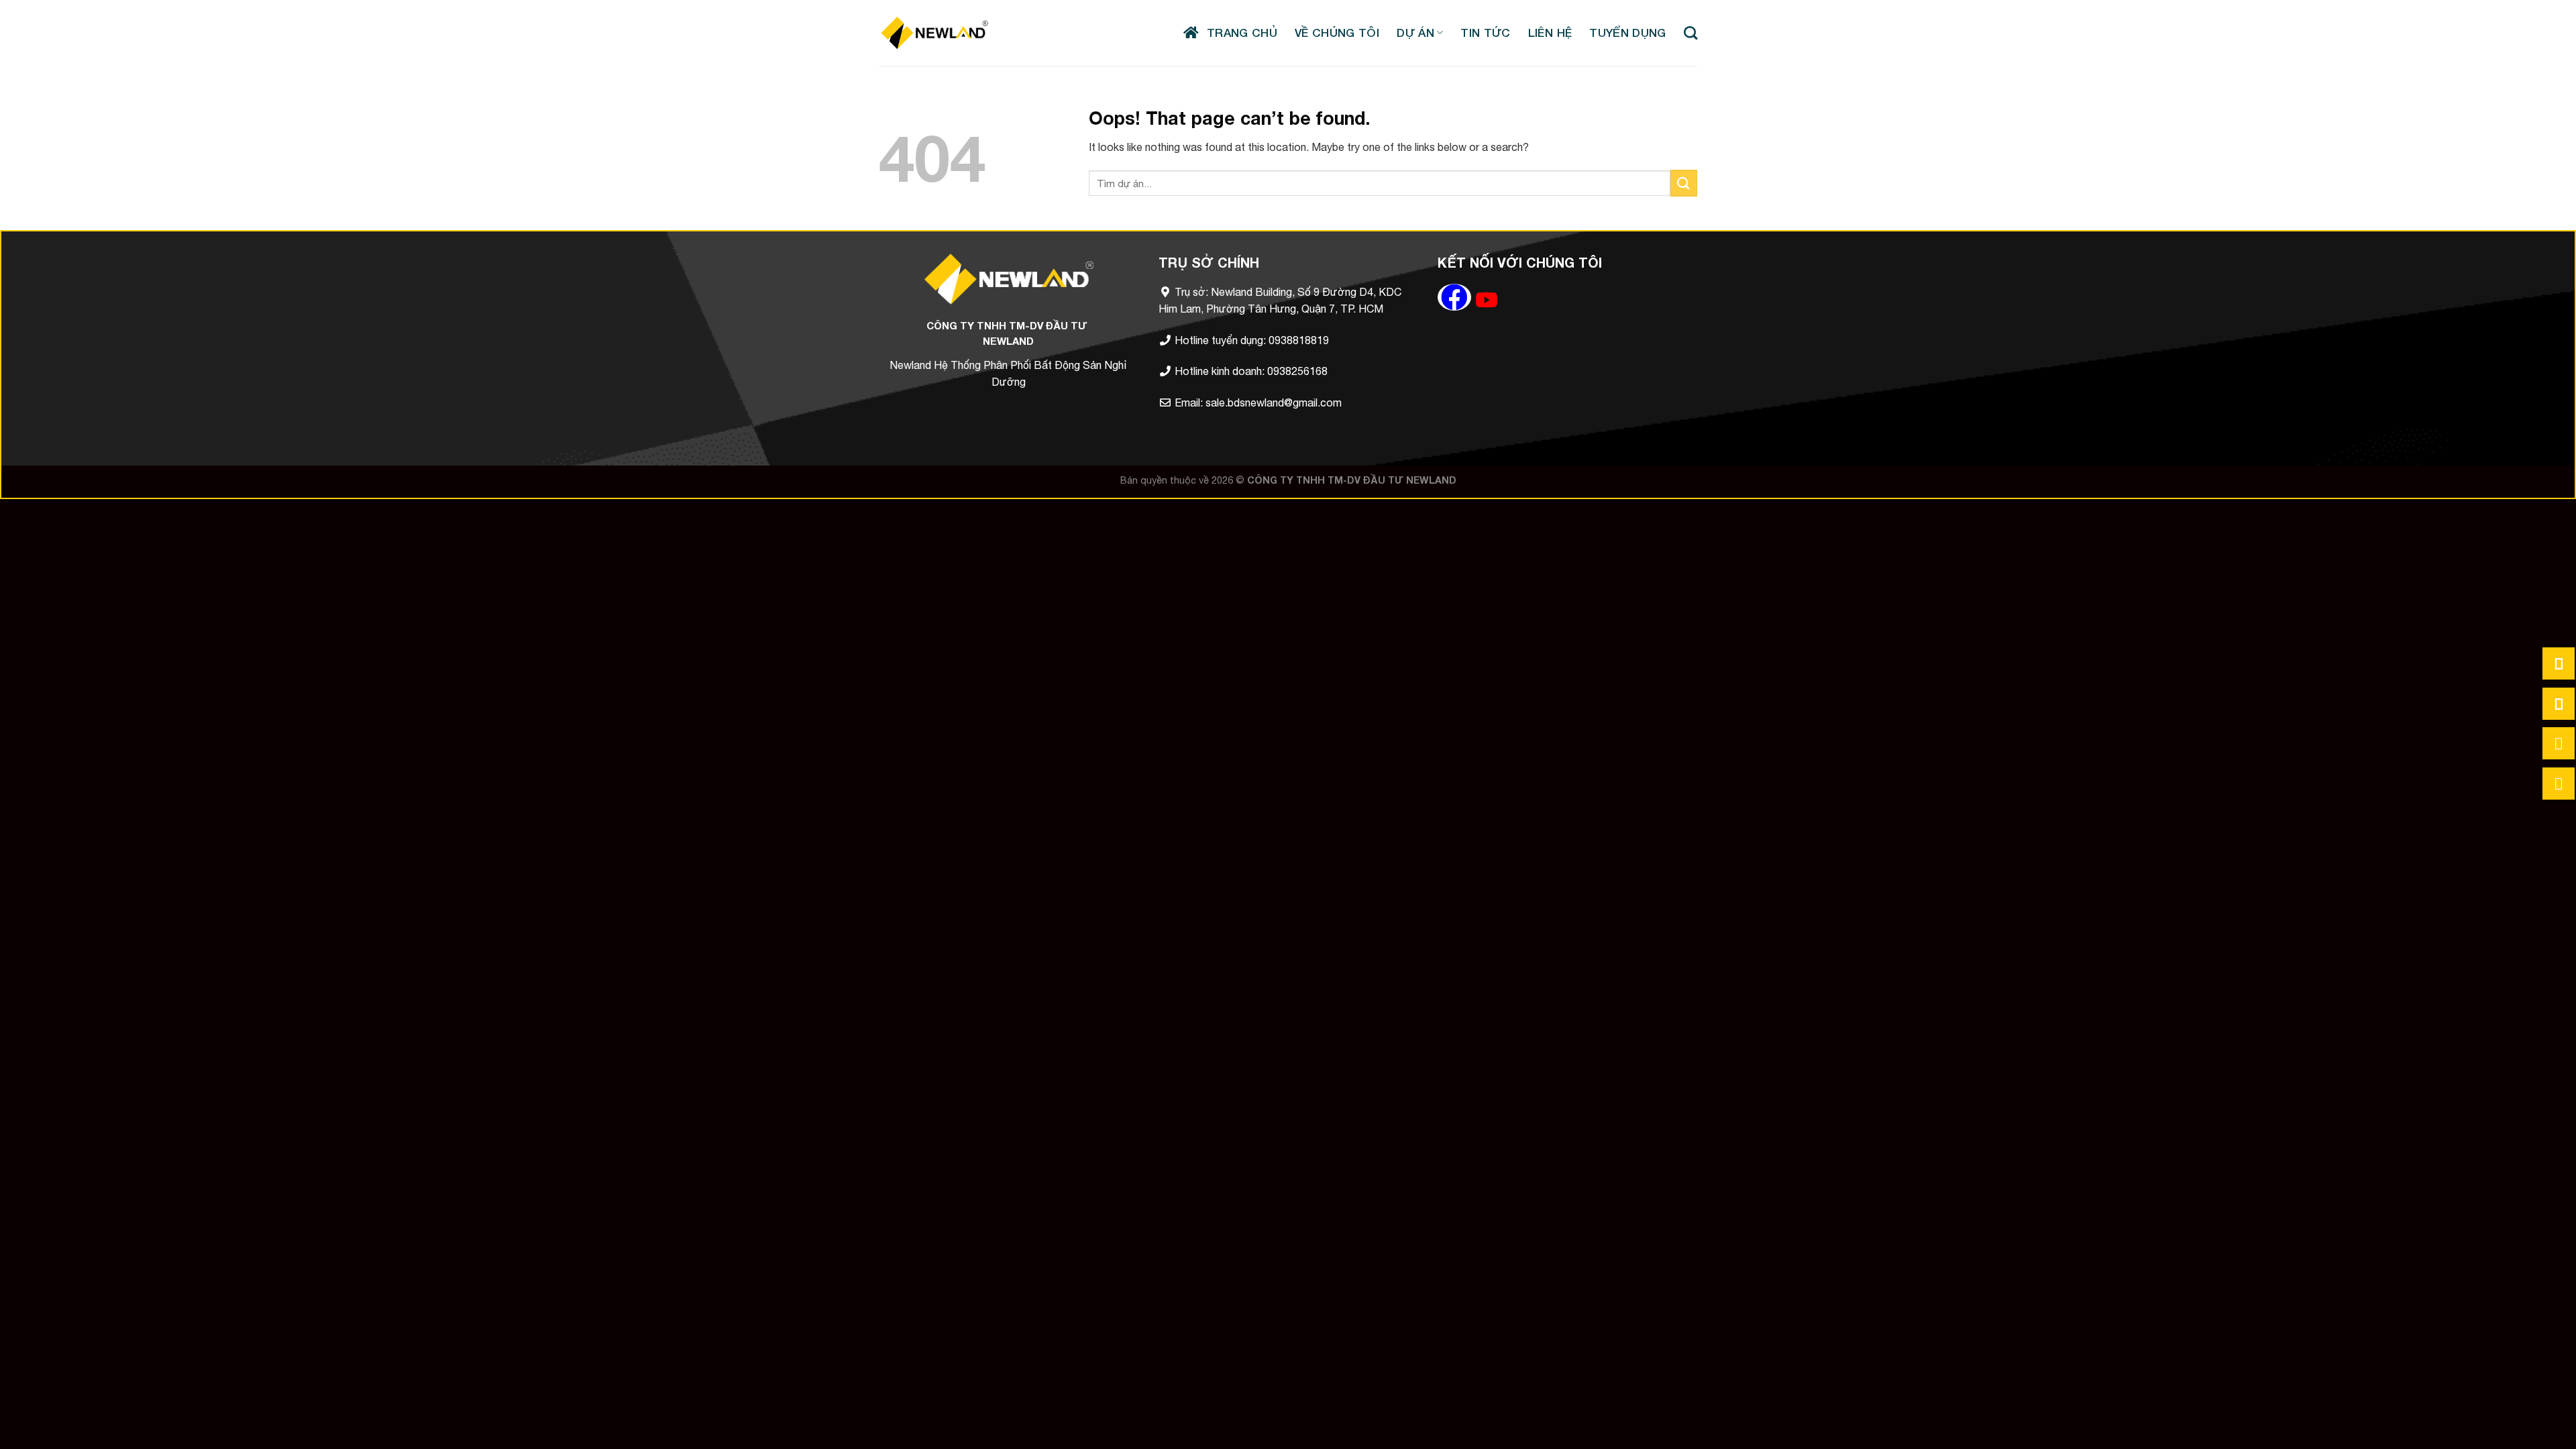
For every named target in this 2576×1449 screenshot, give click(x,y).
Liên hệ (1550, 33)
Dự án (1415, 33)
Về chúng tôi (1337, 33)
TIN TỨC (1485, 33)
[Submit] (1684, 183)
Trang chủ (1238, 33)
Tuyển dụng (1627, 33)
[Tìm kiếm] (1690, 33)
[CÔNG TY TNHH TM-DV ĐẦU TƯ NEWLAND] (934, 33)
